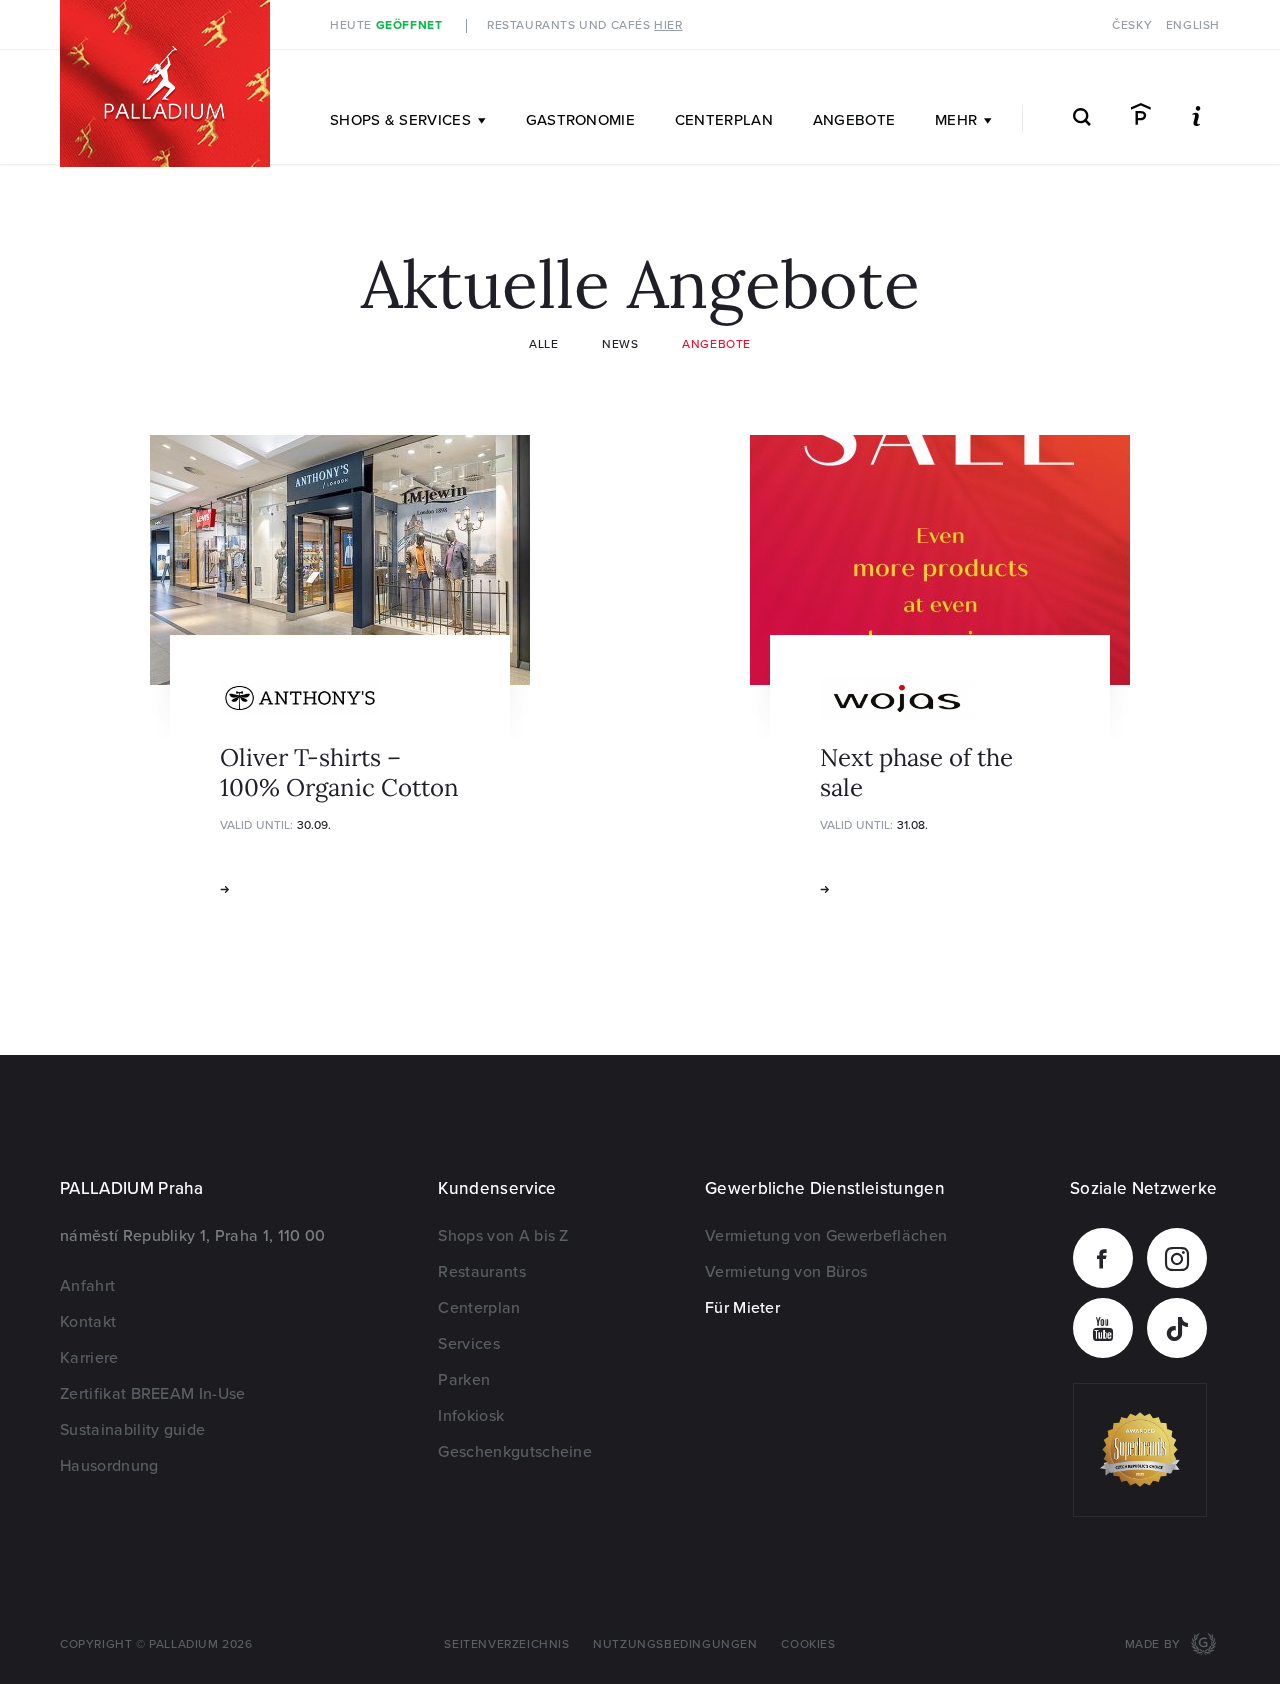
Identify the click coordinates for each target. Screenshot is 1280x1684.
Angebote (854, 120)
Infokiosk (471, 1416)
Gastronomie (580, 120)
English (1193, 25)
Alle (543, 344)
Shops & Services (400, 120)
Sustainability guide (132, 1430)
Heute (386, 25)
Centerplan (724, 120)
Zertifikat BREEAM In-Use (153, 1394)
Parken (464, 1380)
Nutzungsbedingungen (675, 1644)
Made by (1155, 1644)
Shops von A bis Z (503, 1236)
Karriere (89, 1358)
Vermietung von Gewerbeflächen (826, 1236)
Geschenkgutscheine (515, 1452)
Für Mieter (742, 1308)
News (620, 344)
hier (668, 25)
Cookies (808, 1644)
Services (469, 1344)
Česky (1132, 25)
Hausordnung (109, 1466)
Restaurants (482, 1272)
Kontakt (88, 1322)
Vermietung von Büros (786, 1272)
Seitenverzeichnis (506, 1644)
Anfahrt (87, 1286)
